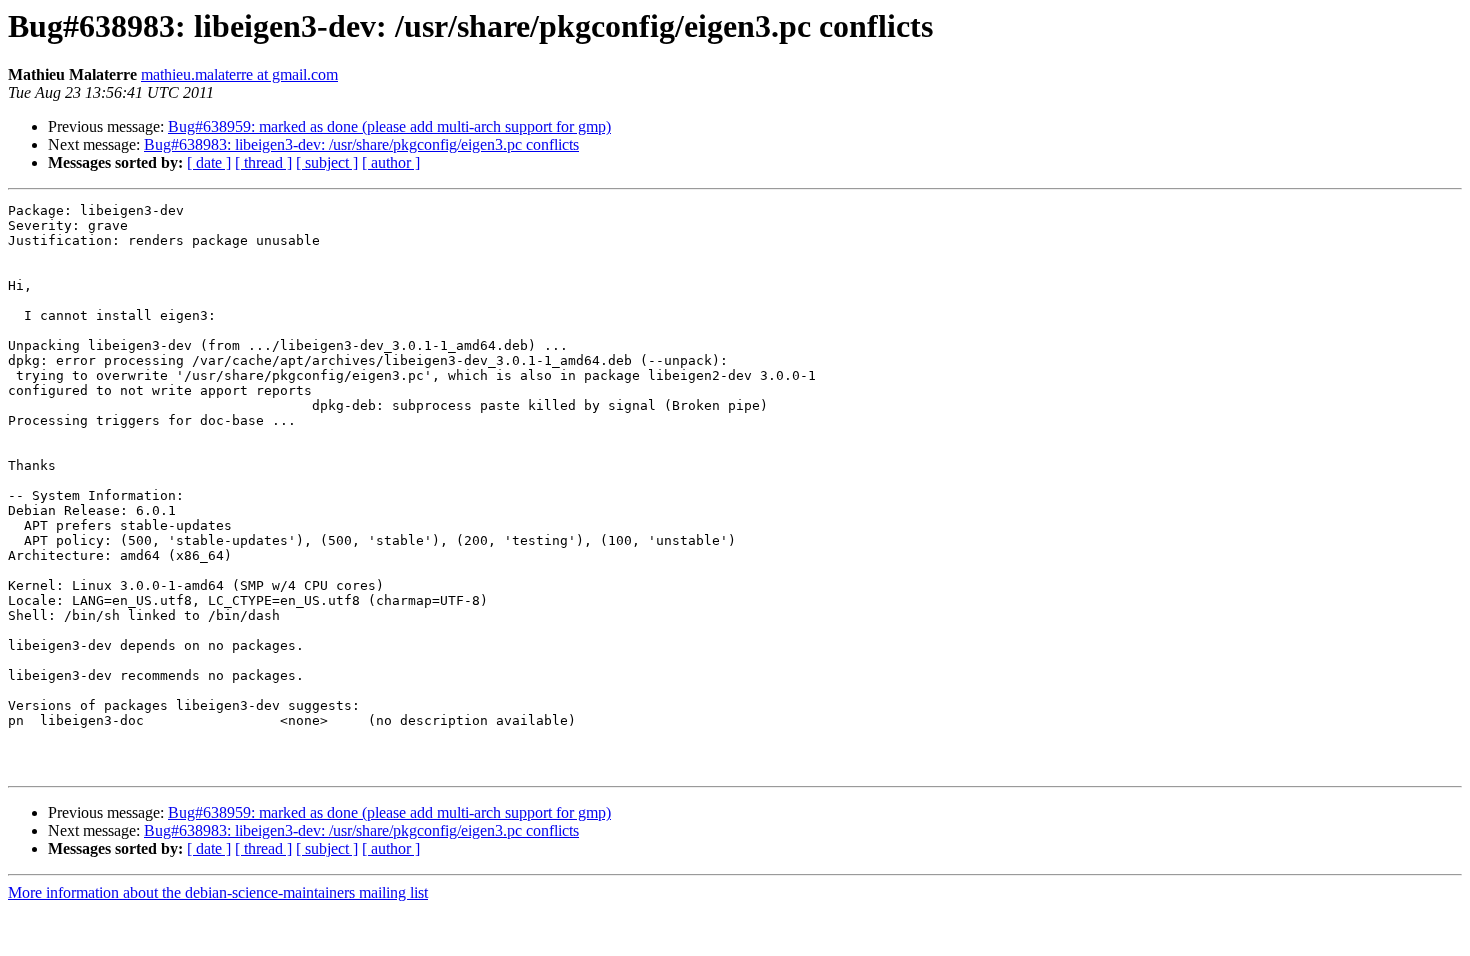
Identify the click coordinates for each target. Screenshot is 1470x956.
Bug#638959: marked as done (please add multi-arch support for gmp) (389, 126)
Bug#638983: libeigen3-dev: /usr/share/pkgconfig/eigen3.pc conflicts (361, 144)
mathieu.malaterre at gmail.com (239, 74)
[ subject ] (327, 162)
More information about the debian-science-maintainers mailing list (218, 892)
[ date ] (209, 162)
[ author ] (391, 162)
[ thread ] (263, 162)
